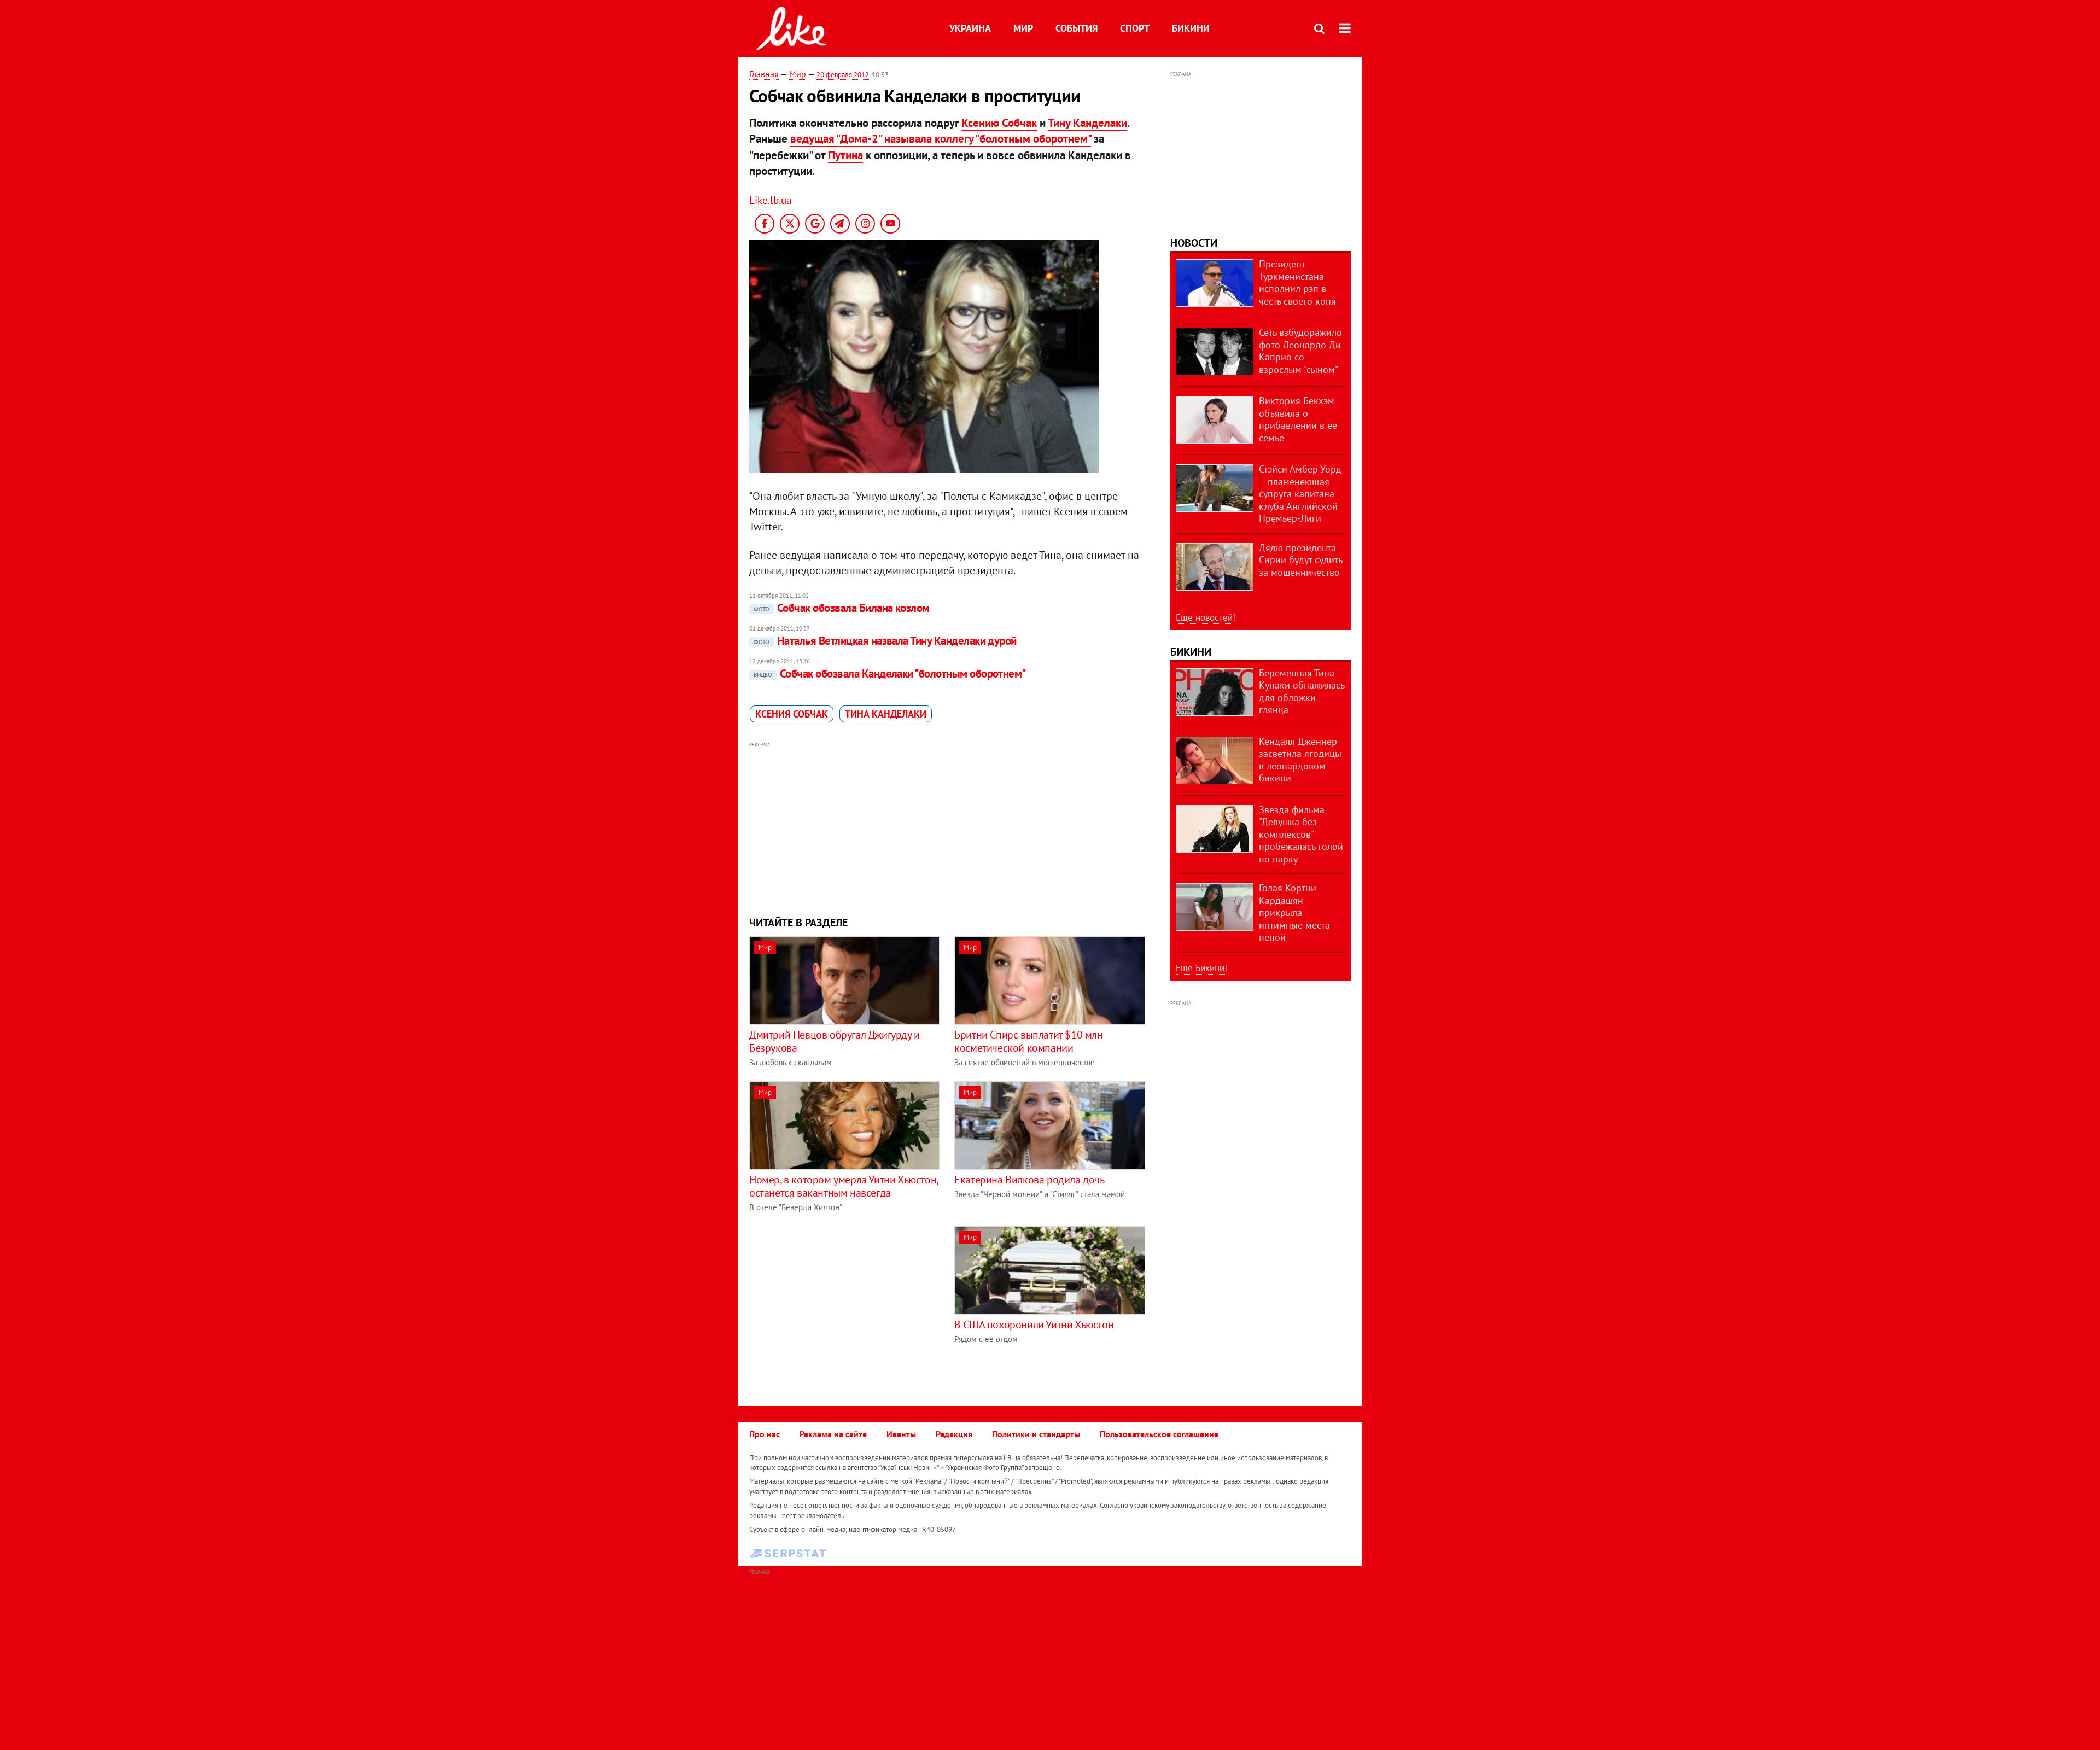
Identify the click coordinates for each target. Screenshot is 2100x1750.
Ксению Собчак (999, 123)
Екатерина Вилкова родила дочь (1029, 1180)
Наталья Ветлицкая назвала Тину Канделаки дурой (885, 641)
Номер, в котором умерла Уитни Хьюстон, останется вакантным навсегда (844, 1186)
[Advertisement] (948, 827)
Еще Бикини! (1201, 968)
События (1077, 28)
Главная (764, 74)
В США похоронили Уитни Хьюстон (1034, 1325)
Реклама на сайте (833, 1434)
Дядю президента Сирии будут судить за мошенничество (1300, 560)
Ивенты (901, 1434)
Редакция (954, 1434)
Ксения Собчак (792, 714)
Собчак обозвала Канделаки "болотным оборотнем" (890, 673)
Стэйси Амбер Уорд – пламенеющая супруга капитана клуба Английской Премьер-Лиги (1300, 494)
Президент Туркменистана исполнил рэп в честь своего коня (1297, 282)
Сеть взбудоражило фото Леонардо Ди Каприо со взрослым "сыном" (1300, 351)
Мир (1023, 28)
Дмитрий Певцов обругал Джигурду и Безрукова (835, 1041)
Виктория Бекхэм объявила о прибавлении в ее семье (1298, 419)
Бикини (1191, 28)
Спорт (1135, 28)
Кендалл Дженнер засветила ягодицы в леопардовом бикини (1300, 760)
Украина (970, 28)
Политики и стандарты (1036, 1434)
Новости (1194, 243)
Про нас (765, 1434)
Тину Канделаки (1087, 123)
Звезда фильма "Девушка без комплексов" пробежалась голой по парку (1301, 834)
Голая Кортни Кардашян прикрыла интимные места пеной (1294, 912)
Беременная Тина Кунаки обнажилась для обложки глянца (1302, 692)
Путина (845, 155)
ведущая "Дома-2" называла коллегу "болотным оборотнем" (941, 139)
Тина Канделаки (886, 714)
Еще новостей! (1206, 617)
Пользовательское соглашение (1159, 1434)
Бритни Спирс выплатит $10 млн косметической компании (1028, 1041)
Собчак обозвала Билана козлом (842, 608)
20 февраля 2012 (843, 75)
